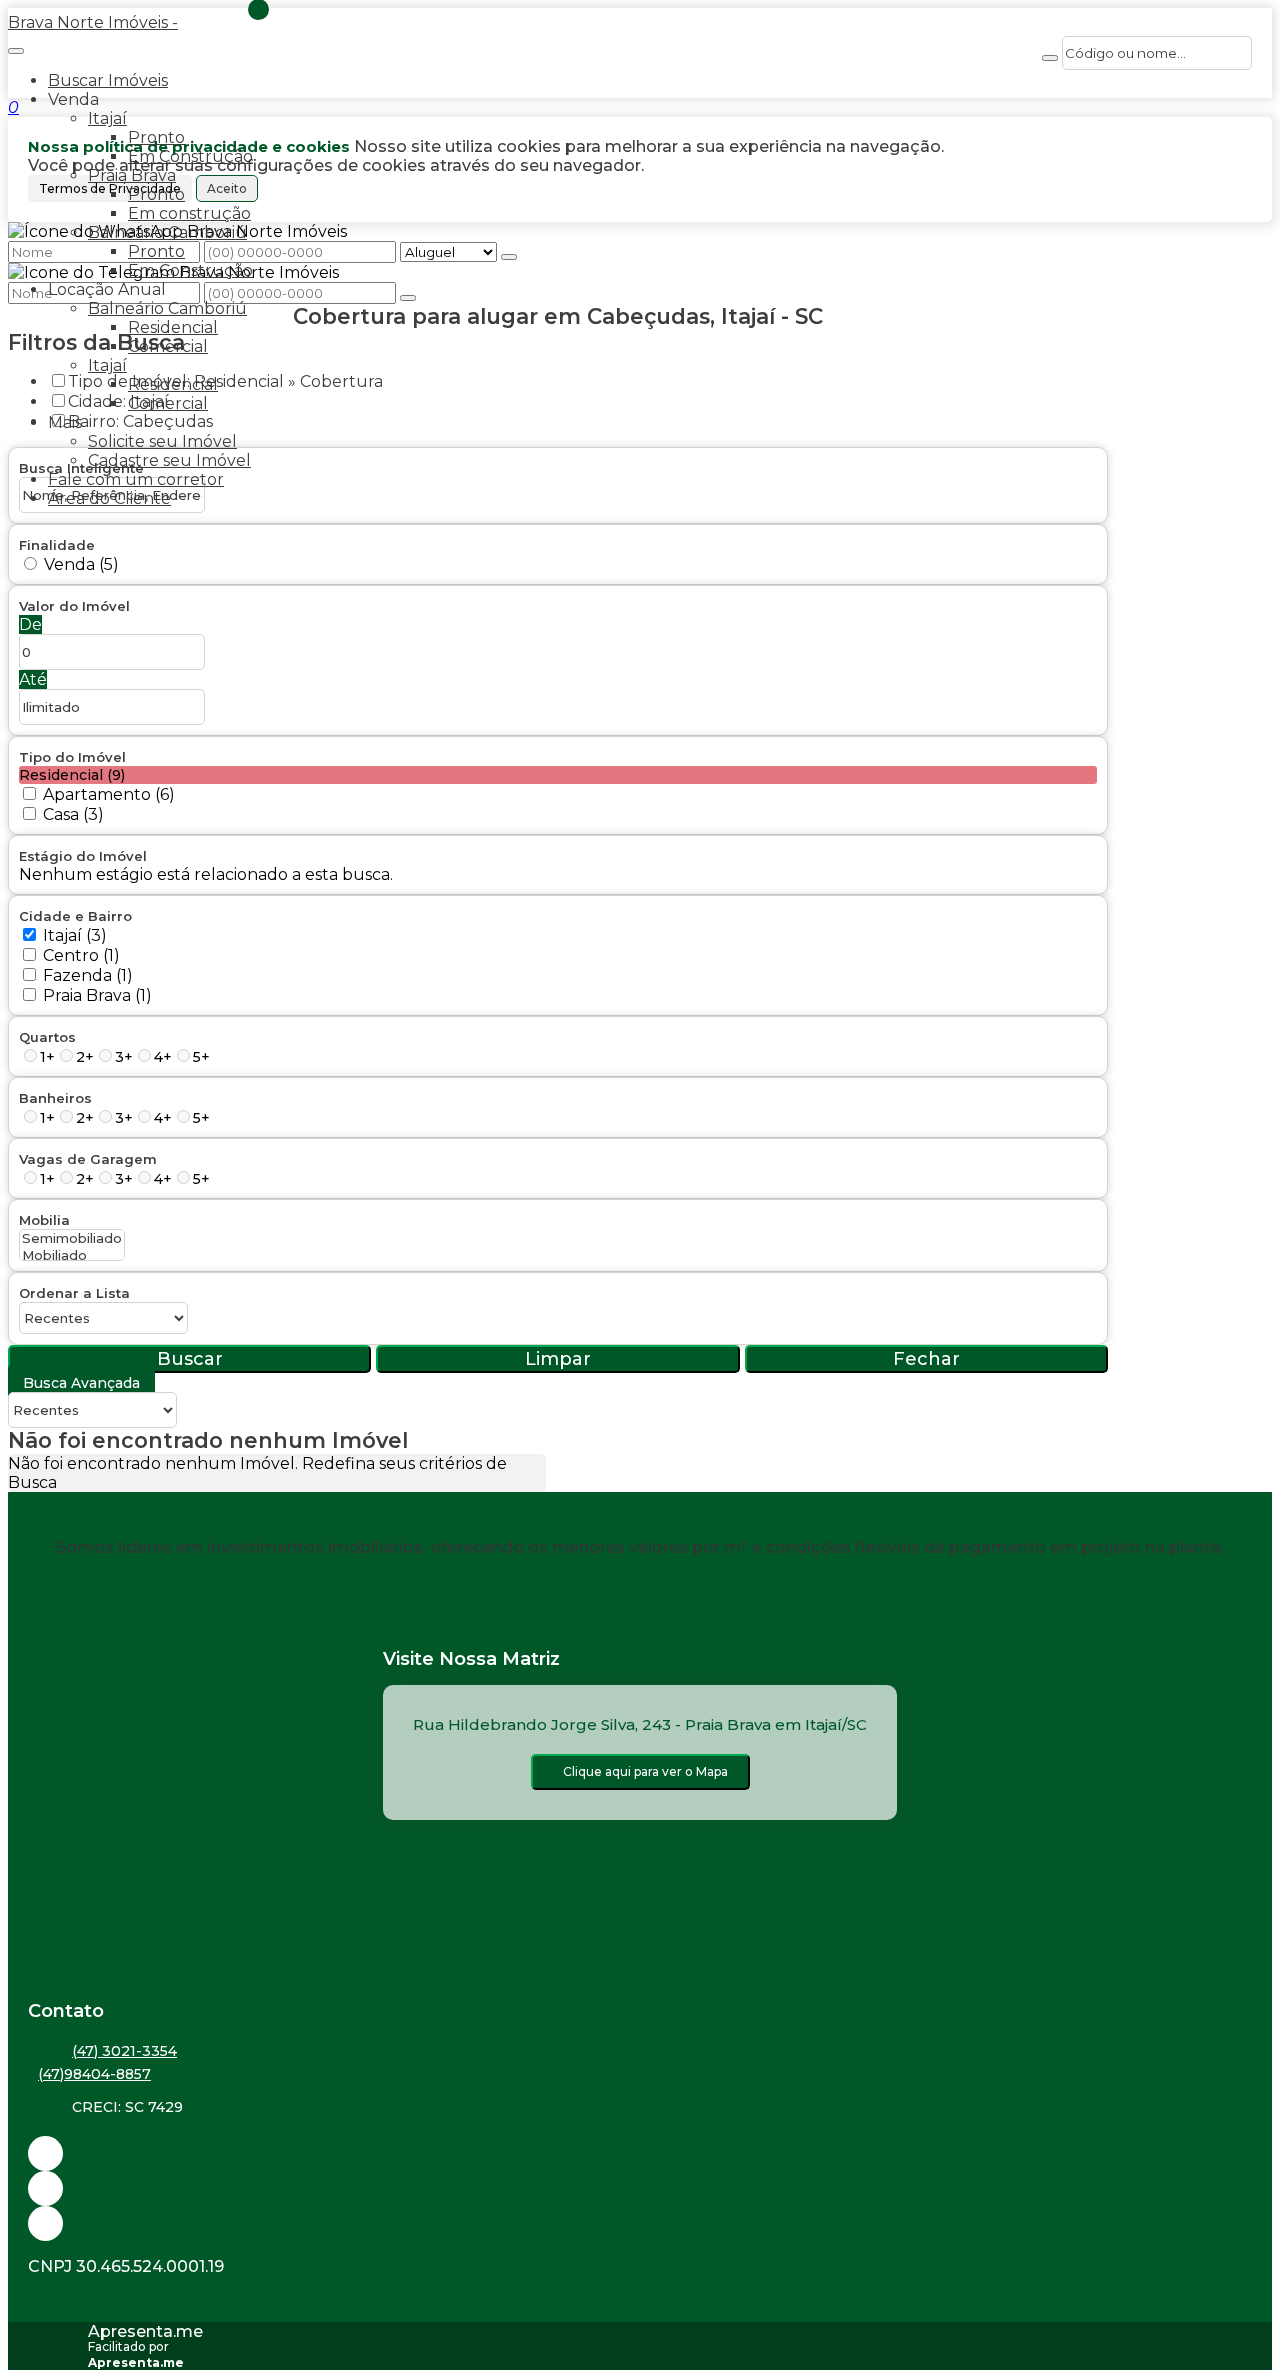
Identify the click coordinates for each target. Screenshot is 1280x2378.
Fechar (926, 1359)
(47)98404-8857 (94, 2074)
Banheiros (55, 1098)
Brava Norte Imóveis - (93, 22)
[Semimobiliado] (72, 1238)
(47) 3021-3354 (124, 2051)
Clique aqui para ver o (645, 1771)
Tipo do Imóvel (72, 757)
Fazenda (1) (88, 975)
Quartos (47, 1037)
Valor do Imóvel (74, 606)
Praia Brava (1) (97, 995)
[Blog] (640, 2188)
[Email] (640, 2153)
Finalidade (57, 545)
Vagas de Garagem (88, 1159)
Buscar (190, 1359)
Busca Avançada (81, 1383)
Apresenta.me (145, 2331)
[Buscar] (1050, 58)
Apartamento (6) (109, 794)
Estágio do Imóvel (83, 856)
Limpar (558, 1359)
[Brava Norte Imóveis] (640, 2223)
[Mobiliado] (72, 1255)
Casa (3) (73, 814)
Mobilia (44, 1220)
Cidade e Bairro (75, 916)
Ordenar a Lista (74, 1293)
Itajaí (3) (75, 935)
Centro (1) (81, 955)
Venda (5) (81, 564)
